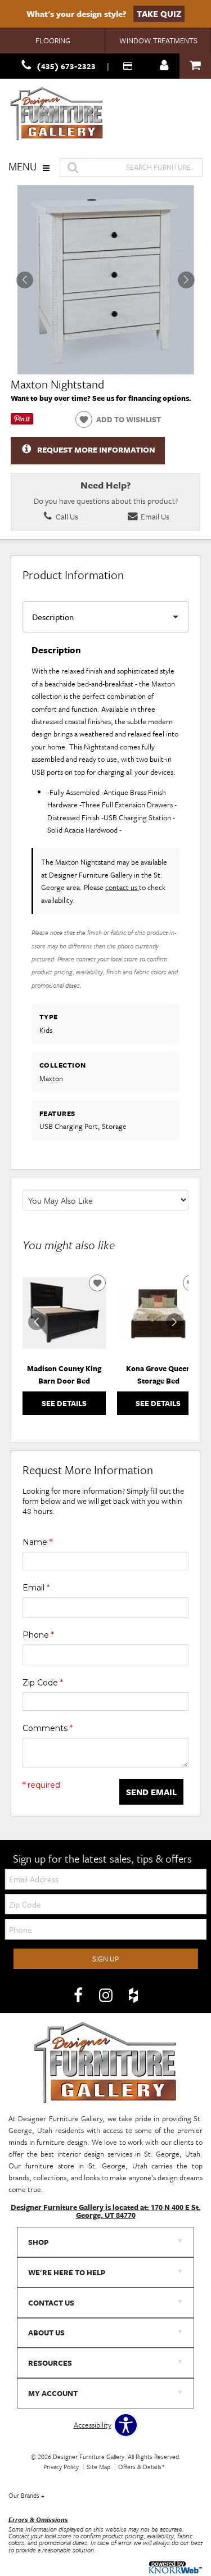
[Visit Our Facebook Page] (79, 1995)
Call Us (66, 516)
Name (37, 1542)
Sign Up (105, 1959)
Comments (48, 1728)
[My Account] (164, 66)
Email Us (154, 516)
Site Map (98, 2467)
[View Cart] (195, 66)
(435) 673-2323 (66, 66)
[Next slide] (174, 1322)
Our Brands (26, 2495)
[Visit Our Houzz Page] (133, 1995)
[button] (186, 280)
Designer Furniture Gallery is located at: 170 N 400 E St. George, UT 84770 (106, 2211)
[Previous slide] (37, 1322)
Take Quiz (159, 13)
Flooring (53, 40)
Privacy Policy (61, 2467)
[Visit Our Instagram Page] (107, 1995)
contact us (122, 887)
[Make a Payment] (129, 66)
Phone (38, 1635)
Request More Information (96, 449)
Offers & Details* (142, 2467)
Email (36, 1588)
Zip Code (43, 1683)
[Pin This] (22, 422)
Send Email (151, 1792)
